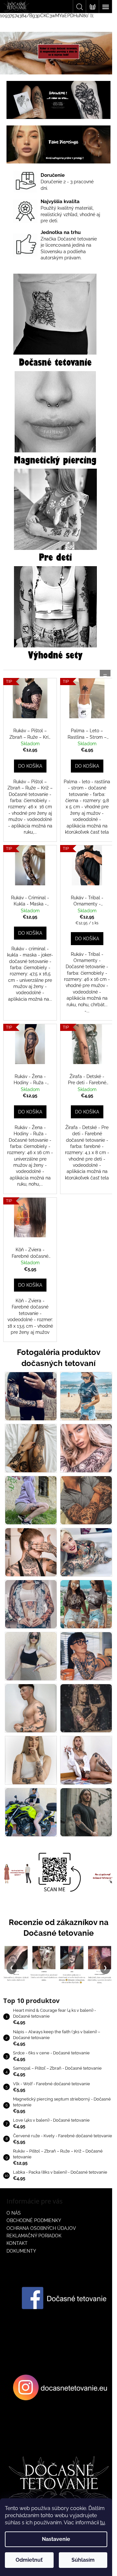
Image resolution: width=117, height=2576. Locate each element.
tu (103, 2523)
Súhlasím (83, 2560)
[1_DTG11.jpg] (31, 1656)
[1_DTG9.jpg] (31, 1604)
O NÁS (14, 2213)
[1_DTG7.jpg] (31, 1552)
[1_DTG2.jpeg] (86, 1396)
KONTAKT (17, 2243)
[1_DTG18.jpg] (86, 1812)
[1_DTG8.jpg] (86, 1552)
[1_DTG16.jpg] (86, 1760)
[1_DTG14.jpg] (86, 1708)
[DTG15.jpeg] (31, 1760)
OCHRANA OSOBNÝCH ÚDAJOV (41, 2228)
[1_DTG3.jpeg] (31, 1448)
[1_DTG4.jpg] (86, 1448)
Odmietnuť (29, 2560)
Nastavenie (56, 2539)
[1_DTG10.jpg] (86, 1604)
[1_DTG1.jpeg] (31, 1396)
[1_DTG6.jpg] (86, 1500)
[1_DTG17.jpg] (31, 1812)
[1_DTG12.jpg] (86, 1656)
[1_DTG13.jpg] (31, 1708)
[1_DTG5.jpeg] (31, 1500)
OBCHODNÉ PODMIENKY (34, 2220)
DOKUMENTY (21, 2251)
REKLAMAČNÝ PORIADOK (34, 2236)
